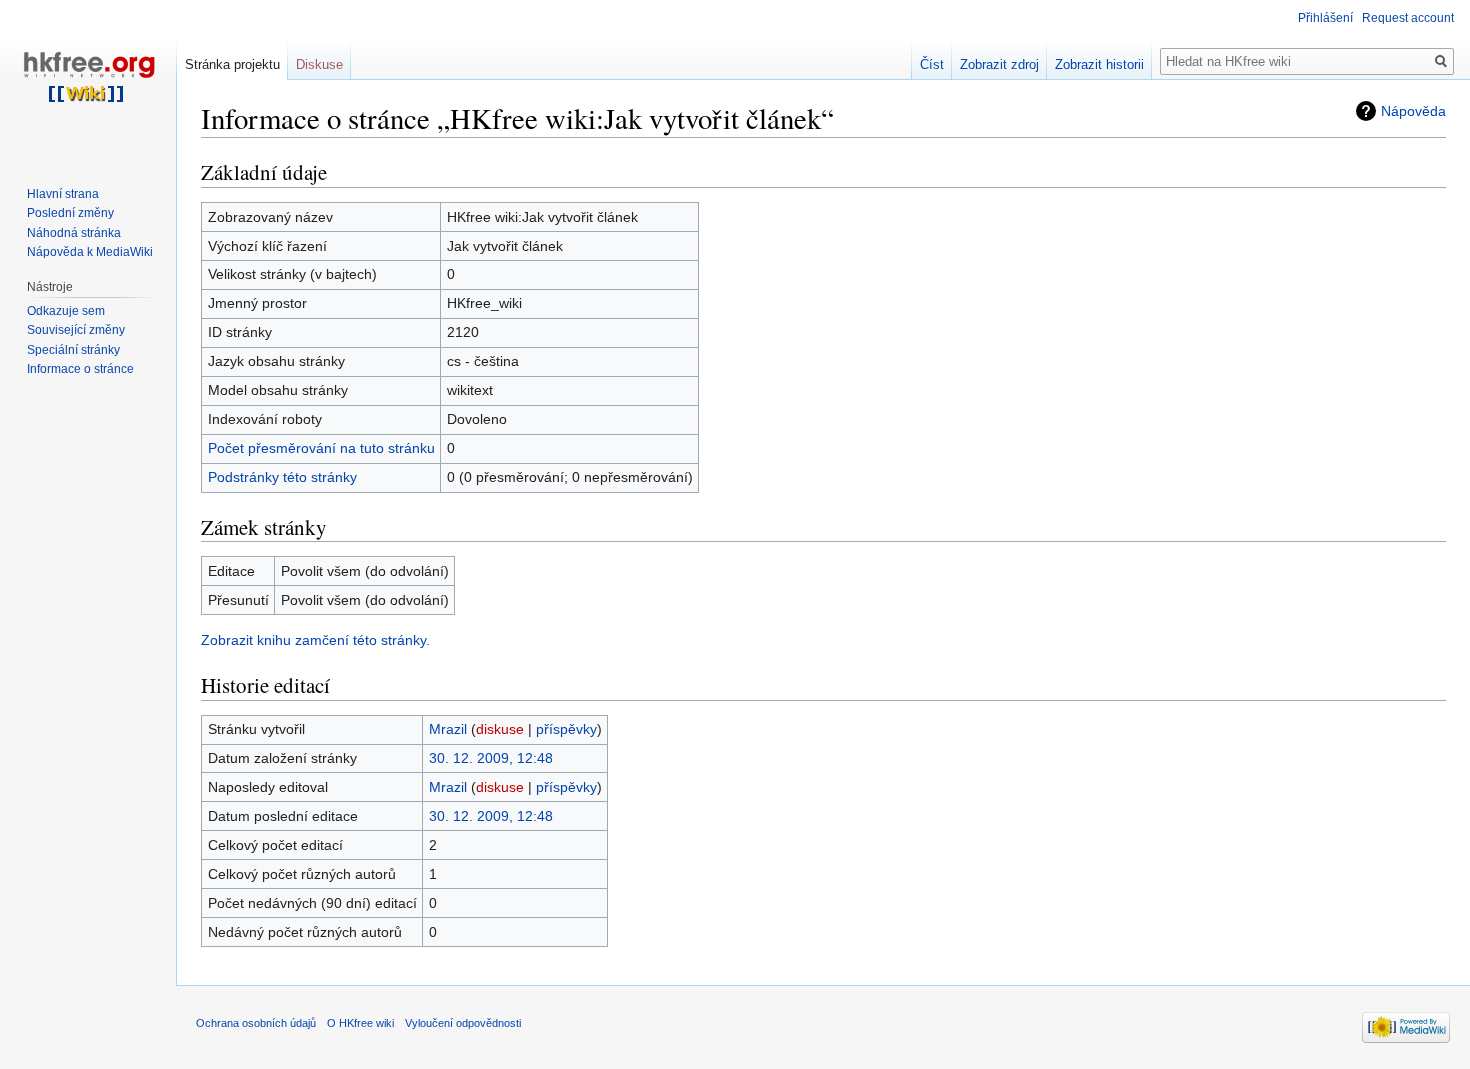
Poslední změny (70, 213)
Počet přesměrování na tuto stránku (321, 448)
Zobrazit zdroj (999, 64)
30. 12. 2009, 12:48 (491, 758)
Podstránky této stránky (282, 477)
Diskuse (319, 64)
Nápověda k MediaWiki (90, 252)
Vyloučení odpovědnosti (463, 1023)
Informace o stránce (80, 369)
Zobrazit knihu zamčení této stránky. (315, 640)
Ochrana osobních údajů (256, 1023)
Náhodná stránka (74, 233)
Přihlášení (1325, 18)
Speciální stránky (73, 350)
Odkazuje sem (66, 311)
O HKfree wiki (360, 1023)
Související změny (76, 330)
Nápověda (1413, 111)
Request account (1408, 18)
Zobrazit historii (1099, 64)
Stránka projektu (232, 64)
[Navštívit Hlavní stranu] (88, 80)
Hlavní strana (63, 194)
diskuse (500, 729)
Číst (932, 64)
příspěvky (566, 729)
